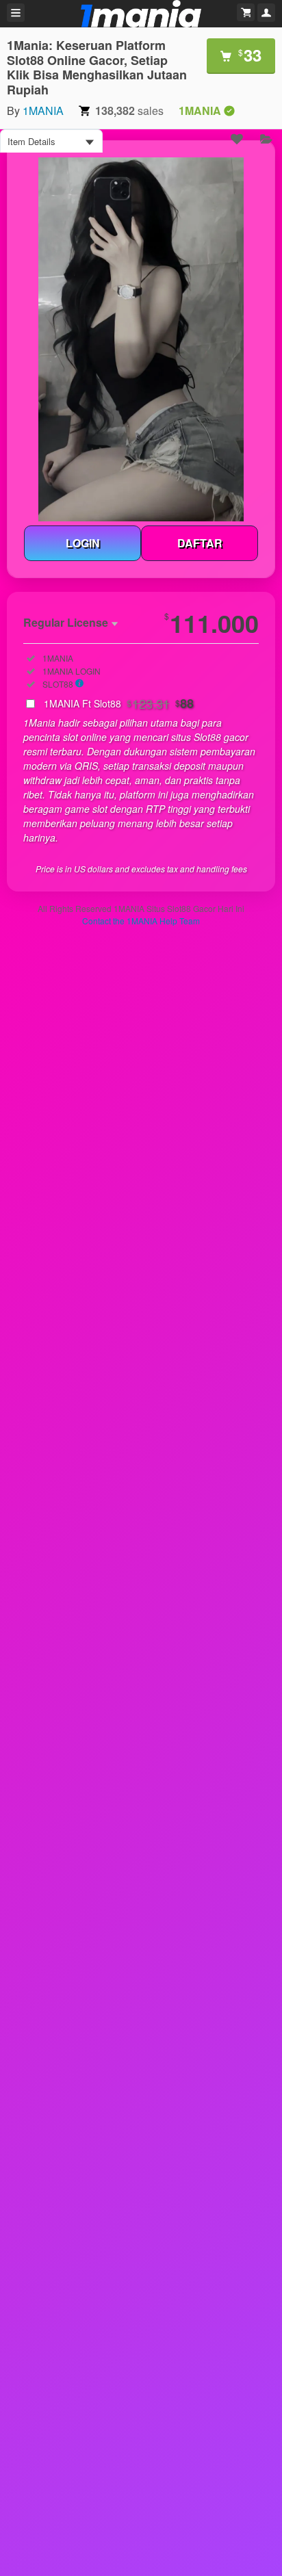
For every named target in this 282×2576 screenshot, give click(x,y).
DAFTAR (200, 543)
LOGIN (83, 543)
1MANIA (43, 110)
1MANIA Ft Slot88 (119, 703)
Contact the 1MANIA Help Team (141, 921)
